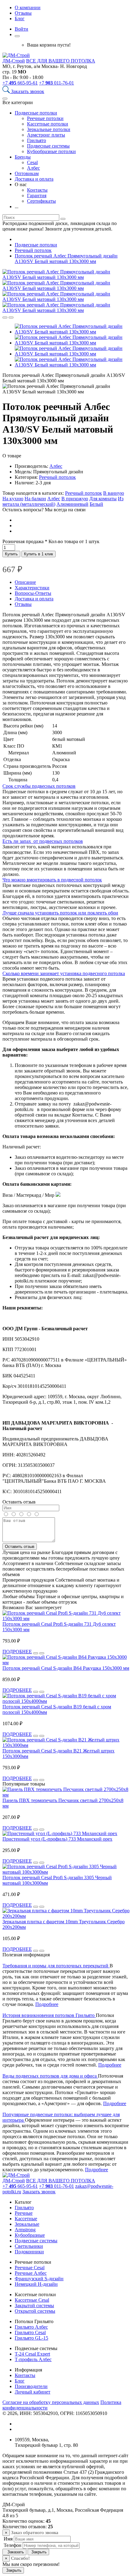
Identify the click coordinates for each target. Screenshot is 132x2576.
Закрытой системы (34, 2306)
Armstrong (25, 2230)
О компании (28, 8)
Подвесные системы (48, 146)
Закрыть (38, 2552)
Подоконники (29, 2252)
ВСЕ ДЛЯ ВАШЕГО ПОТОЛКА (61, 61)
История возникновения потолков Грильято (49, 2015)
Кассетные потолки (48, 124)
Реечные (24, 2213)
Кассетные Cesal (32, 2300)
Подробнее (47, 2004)
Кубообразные (30, 2235)
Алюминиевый (72, 504)
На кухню (13, 499)
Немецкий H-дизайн (36, 2284)
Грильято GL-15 (31, 2338)
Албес (33, 168)
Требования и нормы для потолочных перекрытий (56, 1966)
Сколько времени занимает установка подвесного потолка (64, 973)
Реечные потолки (45, 118)
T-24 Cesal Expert (32, 2354)
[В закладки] (11, 317)
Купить (11, 554)
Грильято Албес (31, 2327)
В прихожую (75, 499)
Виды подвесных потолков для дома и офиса (50, 2076)
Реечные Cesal (30, 2268)
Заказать (14, 2552)
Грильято (37, 140)
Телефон (12, 2545)
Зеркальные (27, 2224)
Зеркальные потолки (49, 129)
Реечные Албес (31, 2273)
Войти (21, 29)
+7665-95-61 (20, 83)
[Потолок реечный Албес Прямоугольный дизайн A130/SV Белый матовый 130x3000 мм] (66, 277)
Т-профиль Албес (33, 2359)
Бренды (23, 157)
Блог (20, 19)
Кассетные (26, 2219)
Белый (96, 504)
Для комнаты (103, 499)
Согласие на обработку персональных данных (51, 2402)
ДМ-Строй (14, 61)
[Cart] (17, 36)
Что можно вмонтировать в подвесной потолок (52, 880)
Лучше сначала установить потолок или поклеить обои (60, 913)
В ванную (114, 493)
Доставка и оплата (34, 179)
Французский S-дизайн (39, 2279)
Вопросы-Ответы (33, 593)
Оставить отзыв (20, 1547)
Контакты (37, 190)
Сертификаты (41, 201)
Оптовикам (27, 173)
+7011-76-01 (56, 83)
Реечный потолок (57, 477)
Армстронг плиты (46, 135)
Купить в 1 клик (39, 554)
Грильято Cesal (30, 2332)
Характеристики (32, 588)
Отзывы (23, 13)
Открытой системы (35, 2311)
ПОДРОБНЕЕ (17, 1652)
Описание (25, 582)
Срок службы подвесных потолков (39, 786)
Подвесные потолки (36, 113)
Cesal (32, 162)
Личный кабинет (33, 2392)
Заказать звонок (28, 91)
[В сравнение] (5, 317)
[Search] (7, 91)
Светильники (29, 2246)
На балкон (35, 499)
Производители (31, 2386)
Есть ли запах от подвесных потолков (43, 841)
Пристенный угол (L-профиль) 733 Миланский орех (57, 1839)
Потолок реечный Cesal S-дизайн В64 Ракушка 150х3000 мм (66, 1668)
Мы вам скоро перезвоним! (31, 2564)
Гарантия (37, 195)
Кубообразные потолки (51, 151)
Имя (8, 2539)
